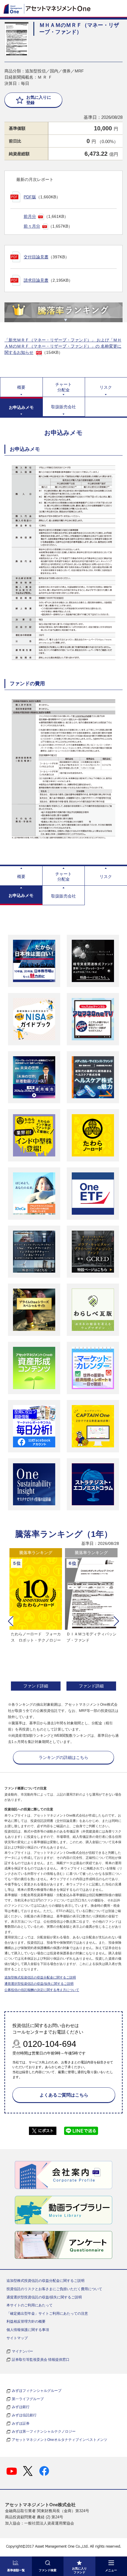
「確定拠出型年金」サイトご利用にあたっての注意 (47, 2313)
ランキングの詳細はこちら (63, 1757)
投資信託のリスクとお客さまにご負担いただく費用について (54, 2289)
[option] (36, 1620)
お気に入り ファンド (79, 2570)
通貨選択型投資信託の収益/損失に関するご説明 (39, 1984)
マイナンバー (22, 2351)
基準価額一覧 (16, 2570)
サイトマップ (17, 2338)
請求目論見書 (36, 280)
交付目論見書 (36, 257)
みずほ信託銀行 (24, 2415)
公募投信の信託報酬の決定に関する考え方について (42, 1990)
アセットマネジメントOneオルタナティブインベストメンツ (60, 2440)
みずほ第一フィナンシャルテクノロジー (44, 2431)
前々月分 (32, 226)
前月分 (30, 216)
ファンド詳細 (36, 1686)
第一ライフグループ (28, 2399)
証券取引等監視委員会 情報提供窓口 (41, 2360)
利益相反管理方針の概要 (26, 2321)
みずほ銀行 (21, 2407)
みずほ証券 (21, 2423)
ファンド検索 (48, 2570)
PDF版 (30, 197)
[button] (11, 1621)
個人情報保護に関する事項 (28, 2330)
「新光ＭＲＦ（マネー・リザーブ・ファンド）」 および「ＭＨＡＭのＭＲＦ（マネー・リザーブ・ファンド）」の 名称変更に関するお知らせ (63, 346)
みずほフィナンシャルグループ (37, 2391)
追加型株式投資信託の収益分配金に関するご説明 (40, 1977)
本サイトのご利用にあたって (30, 2305)
